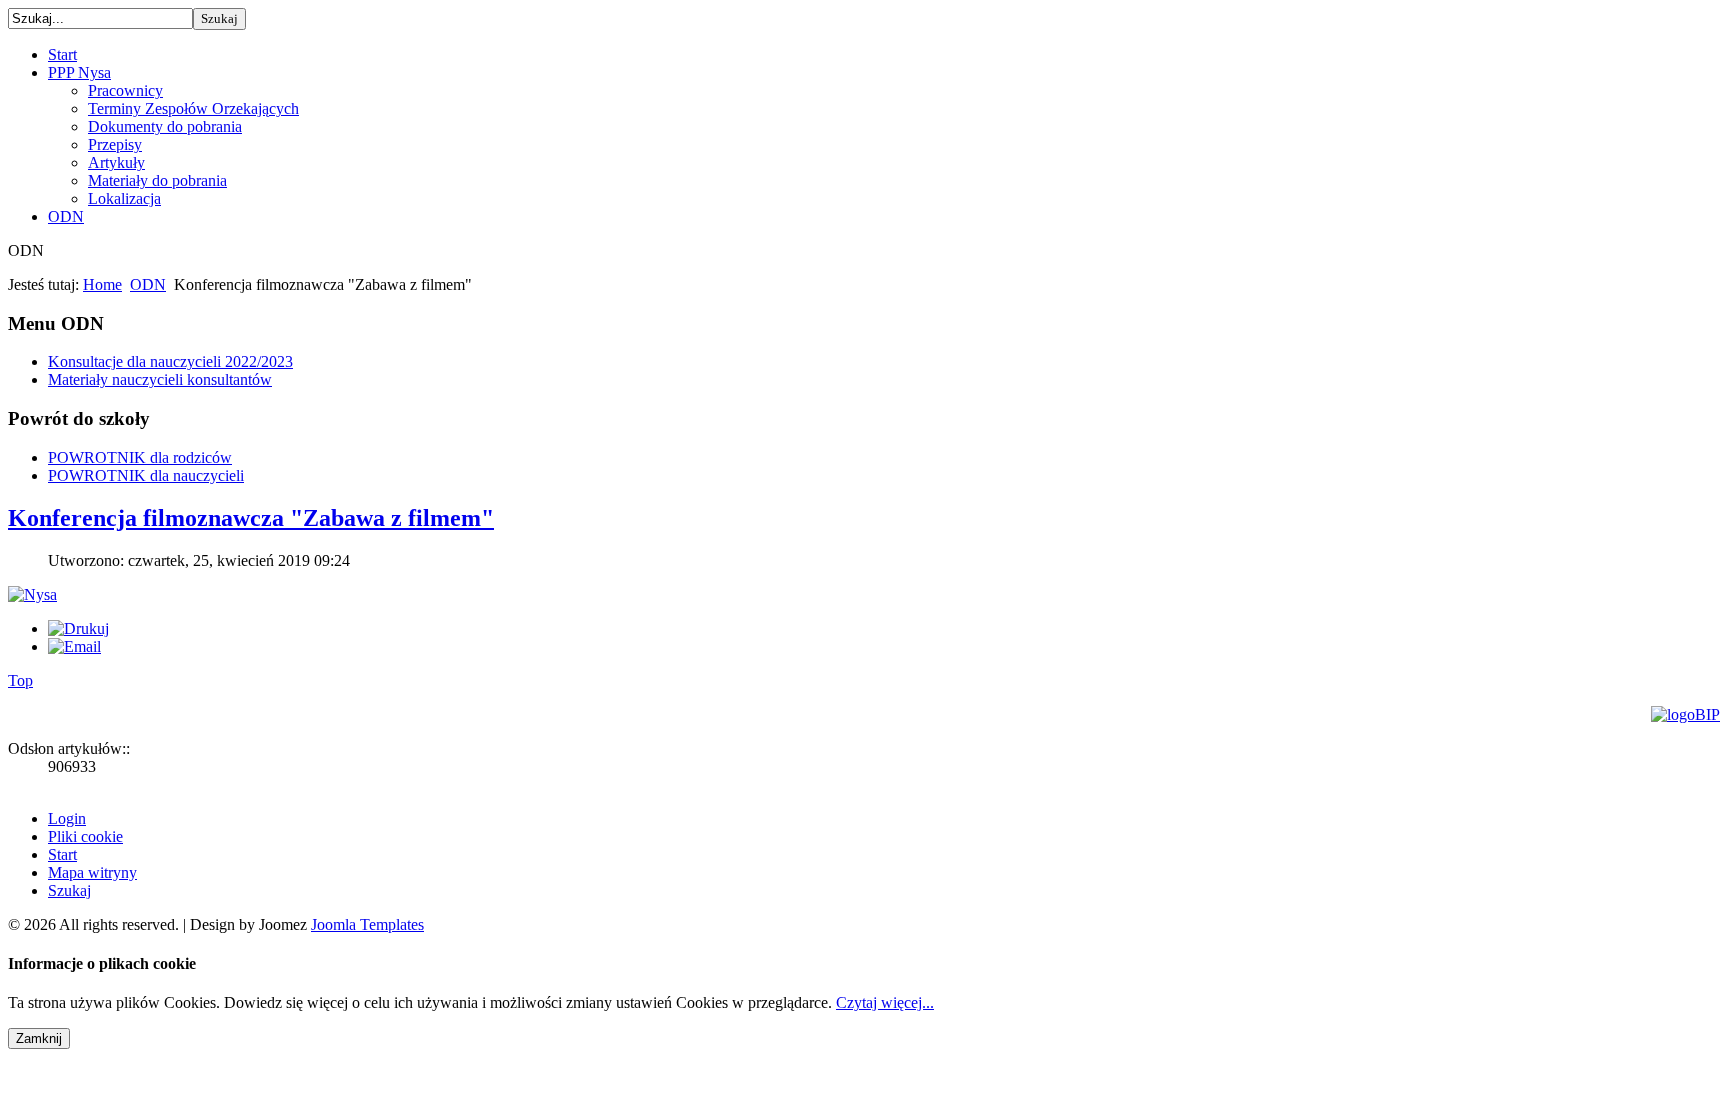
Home (102, 284)
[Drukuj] (78, 628)
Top (20, 680)
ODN (148, 284)
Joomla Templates (367, 924)
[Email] (74, 646)
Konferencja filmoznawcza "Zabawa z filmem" (251, 518)
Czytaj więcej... (885, 1002)
